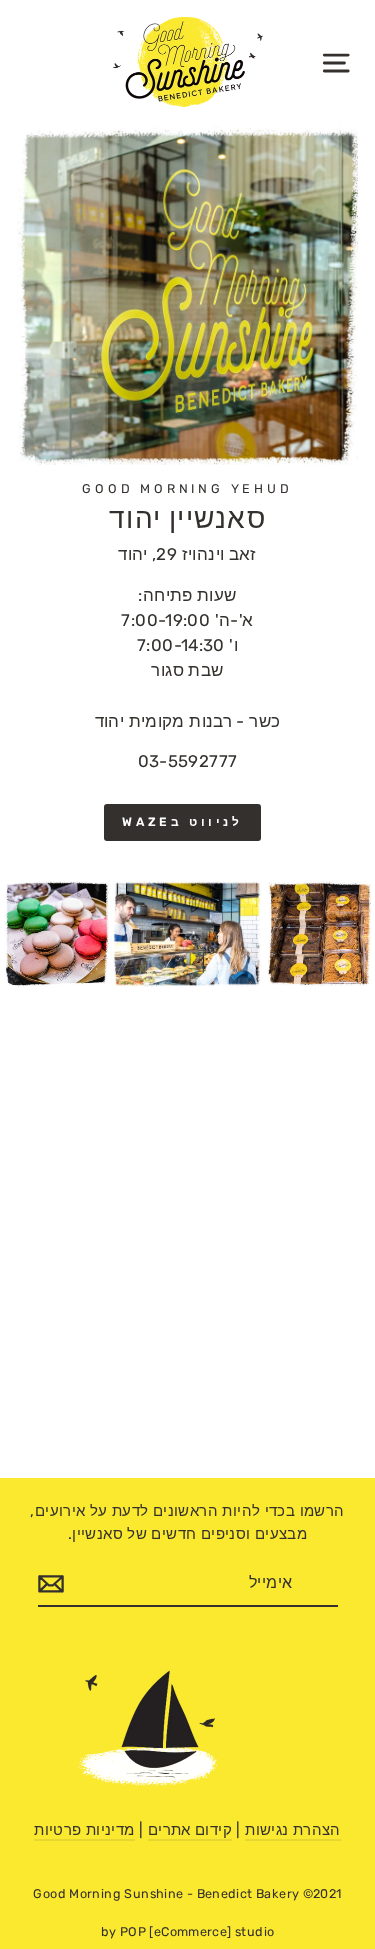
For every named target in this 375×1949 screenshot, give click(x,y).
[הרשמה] (51, 1584)
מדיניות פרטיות (84, 1830)
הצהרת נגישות (293, 1830)
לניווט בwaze (182, 822)
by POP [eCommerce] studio (188, 1931)
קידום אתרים (190, 1830)
